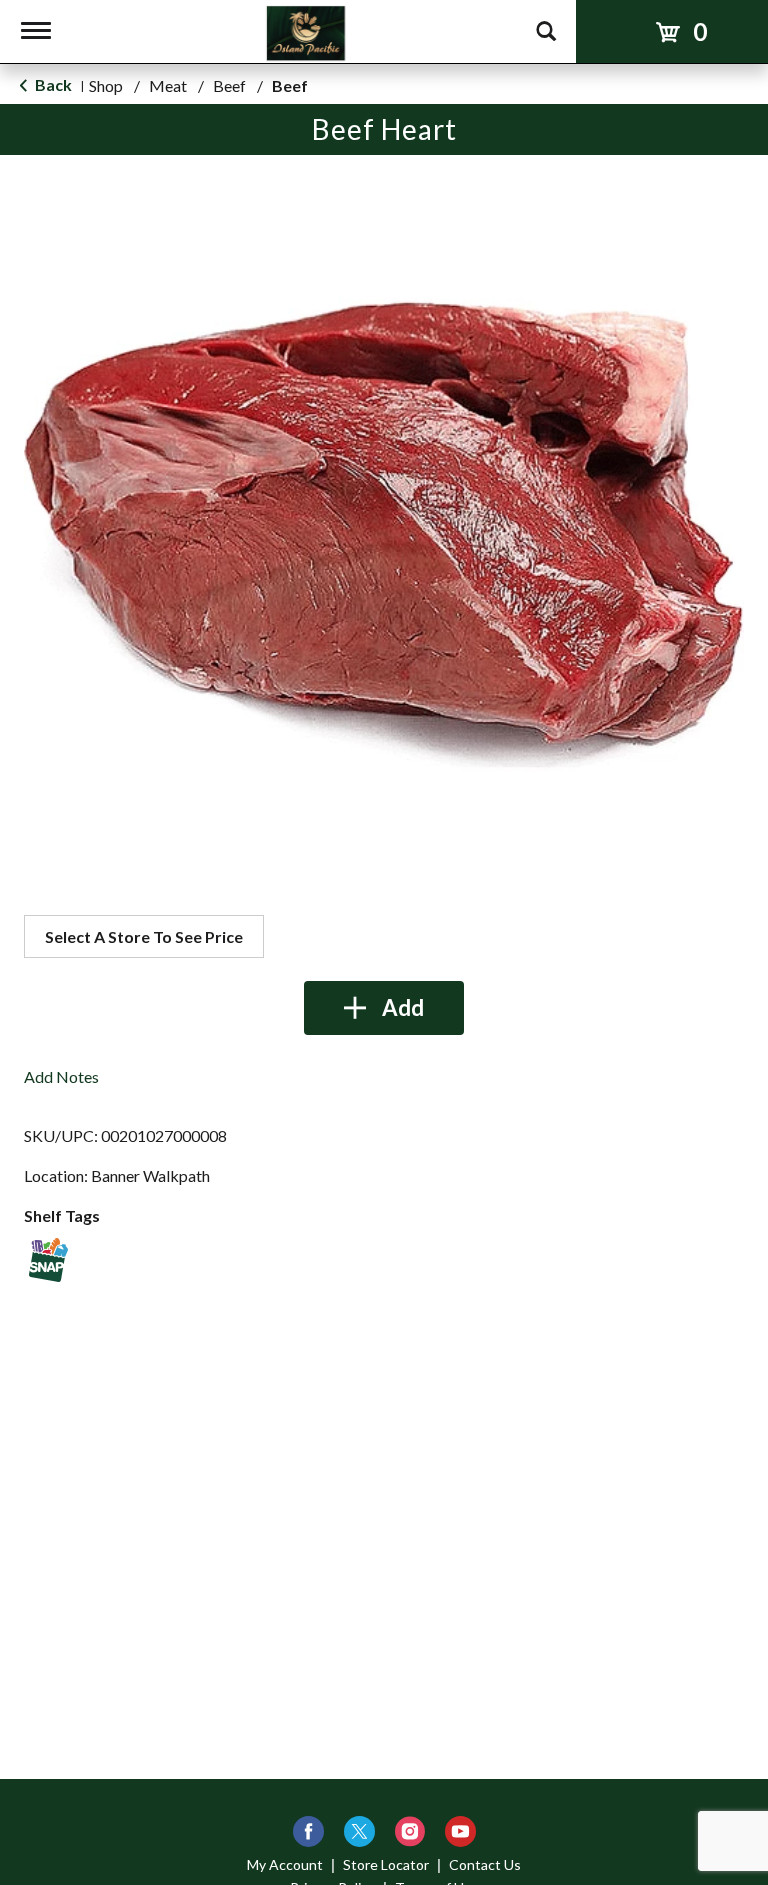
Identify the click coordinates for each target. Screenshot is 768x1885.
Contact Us (485, 1864)
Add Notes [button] (61, 1076)
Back (52, 84)
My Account (285, 1864)
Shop (106, 85)
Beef (229, 85)
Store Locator (386, 1864)
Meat (168, 85)
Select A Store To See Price (144, 936)
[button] (384, 1008)
